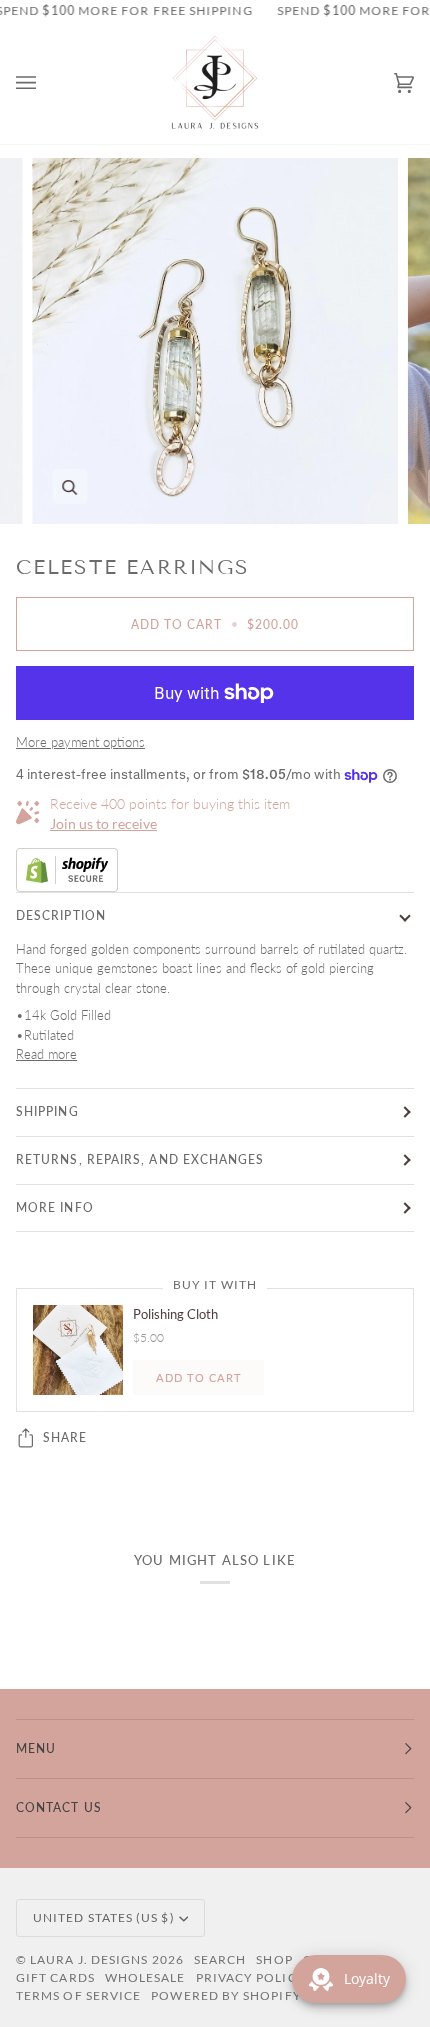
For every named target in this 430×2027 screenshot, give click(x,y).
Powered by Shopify (226, 1995)
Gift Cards (55, 1977)
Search (220, 1959)
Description (61, 915)
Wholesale (145, 1977)
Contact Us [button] (59, 1807)
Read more (46, 1054)
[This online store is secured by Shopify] (215, 870)
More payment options (80, 742)
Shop (274, 1959)
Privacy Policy (251, 1977)
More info (55, 1207)
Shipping (47, 1111)
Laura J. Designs (89, 1959)
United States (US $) (104, 1917)
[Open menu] (46, 83)
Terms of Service (78, 1995)
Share (65, 1437)
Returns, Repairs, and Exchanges (140, 1159)
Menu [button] (36, 1748)
